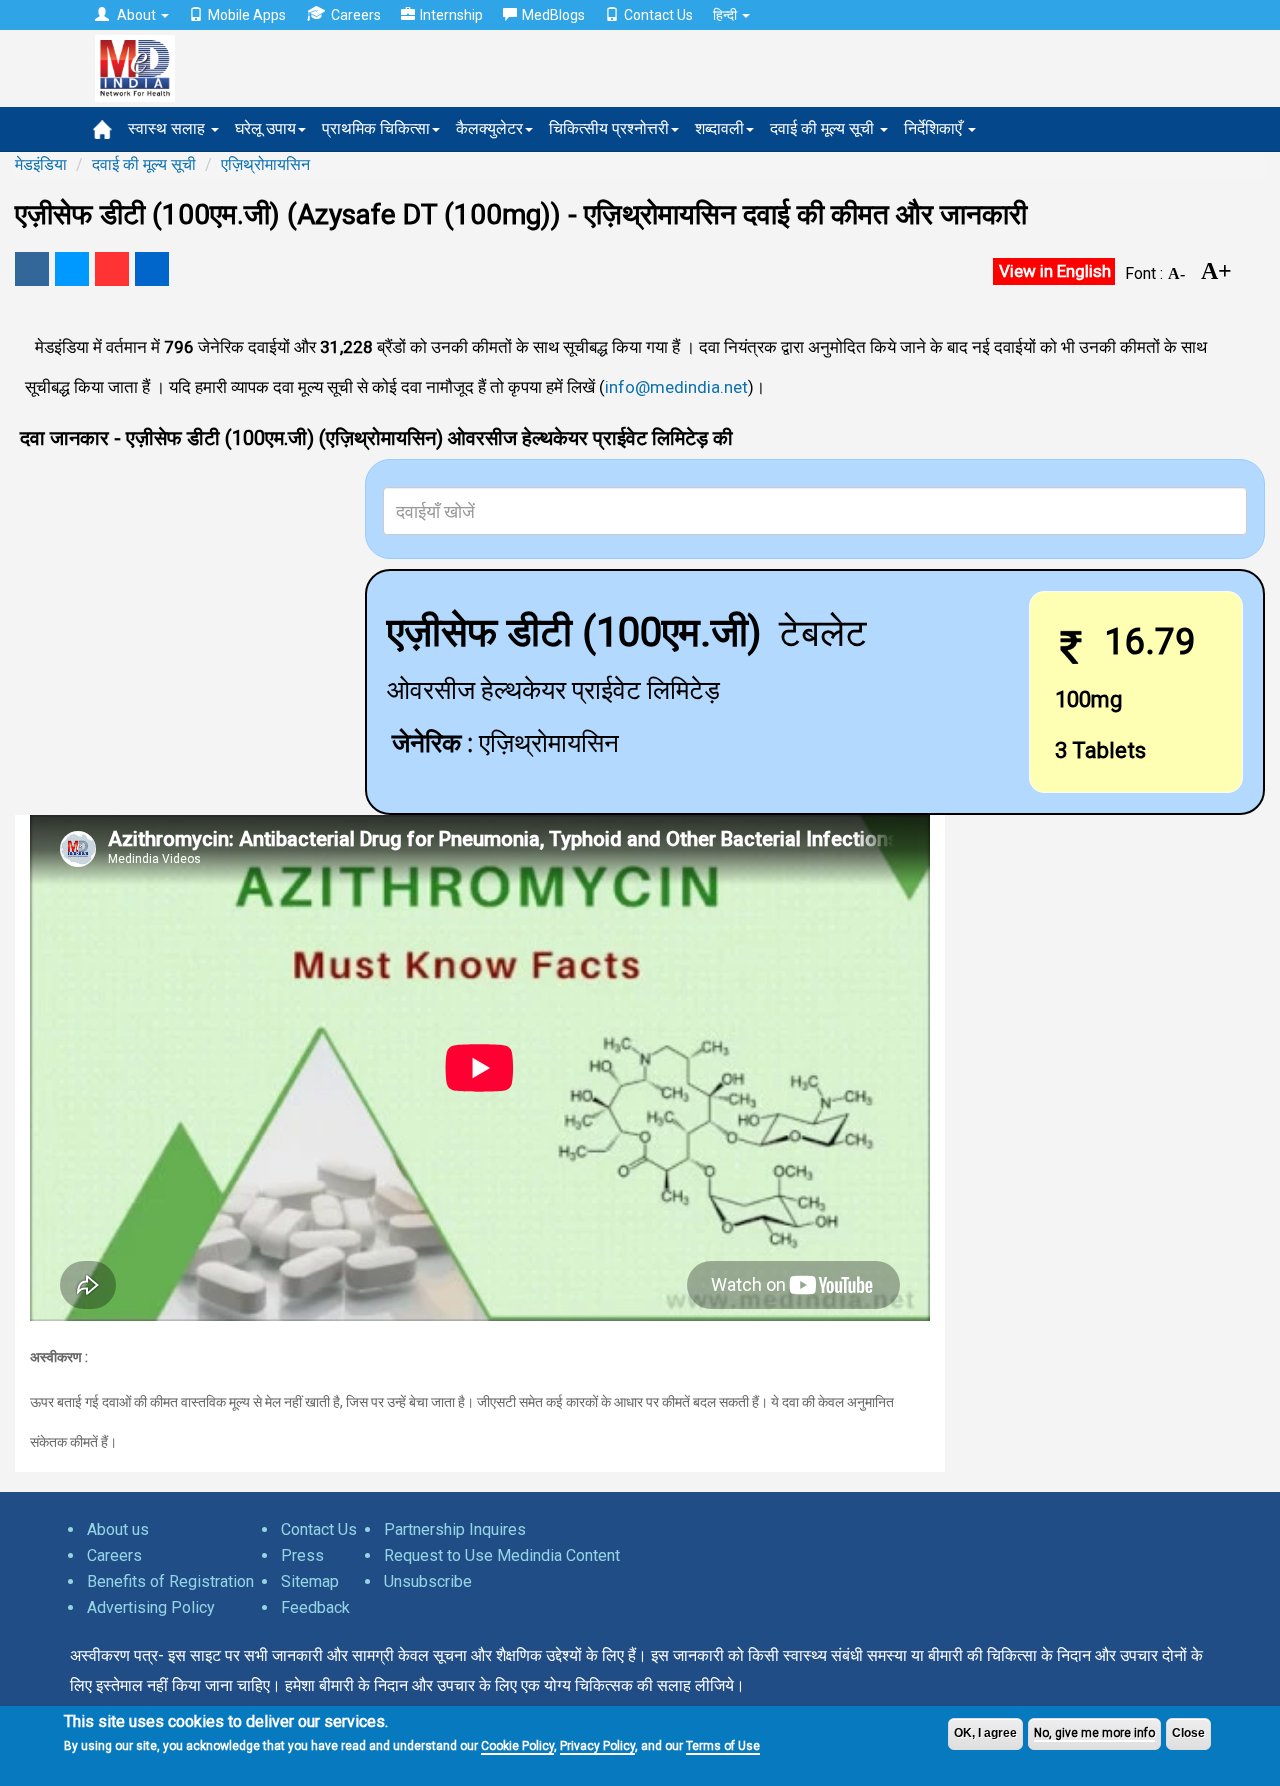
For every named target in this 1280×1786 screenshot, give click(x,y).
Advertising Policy (151, 1607)
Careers (356, 15)
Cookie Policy (517, 1746)
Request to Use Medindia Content (502, 1555)
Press (302, 1555)
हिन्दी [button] (726, 15)
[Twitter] (72, 269)
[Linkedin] (152, 269)
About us (118, 1529)
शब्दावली (719, 128)
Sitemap (310, 1581)
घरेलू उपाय (265, 128)
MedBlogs (553, 15)
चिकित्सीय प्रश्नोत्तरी (609, 128)
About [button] (136, 15)
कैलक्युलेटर (489, 128)
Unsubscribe (428, 1581)
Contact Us (658, 15)
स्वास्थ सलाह (168, 128)
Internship (451, 15)
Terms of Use (723, 1746)
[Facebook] (32, 269)
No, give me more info (1094, 1733)
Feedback (315, 1607)
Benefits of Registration (170, 1581)
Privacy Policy (597, 1746)
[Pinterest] (112, 269)
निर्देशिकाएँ (935, 128)
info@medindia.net (676, 387)
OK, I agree (985, 1733)
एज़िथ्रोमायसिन (265, 164)
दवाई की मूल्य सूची (824, 128)
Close (1188, 1733)
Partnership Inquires (455, 1529)
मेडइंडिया (41, 164)
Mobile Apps (247, 15)
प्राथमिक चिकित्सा (376, 128)
